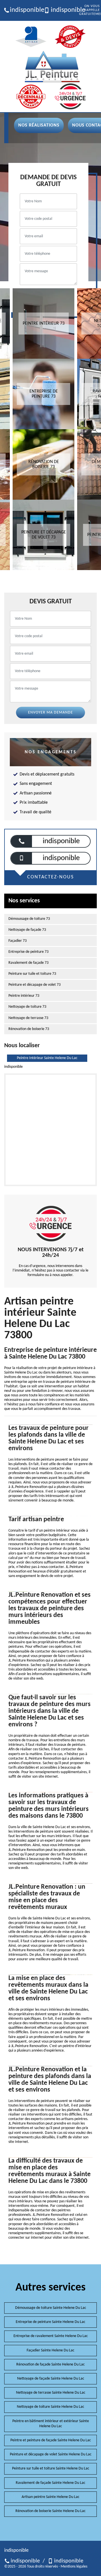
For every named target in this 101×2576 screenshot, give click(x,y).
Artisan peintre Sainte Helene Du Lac (50, 2497)
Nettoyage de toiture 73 (27, 1007)
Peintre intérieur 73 (24, 996)
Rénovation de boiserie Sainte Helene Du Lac (50, 2511)
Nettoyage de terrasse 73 (28, 1018)
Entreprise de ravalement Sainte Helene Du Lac (51, 2336)
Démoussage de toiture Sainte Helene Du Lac (51, 2308)
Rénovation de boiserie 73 (29, 1029)
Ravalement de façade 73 (28, 963)
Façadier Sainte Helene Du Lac (50, 2350)
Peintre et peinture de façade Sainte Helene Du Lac (51, 2440)
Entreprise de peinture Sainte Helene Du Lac (50, 2322)
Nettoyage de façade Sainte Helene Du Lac (51, 2379)
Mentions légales (74, 2567)
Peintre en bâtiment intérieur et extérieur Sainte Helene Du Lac (51, 2424)
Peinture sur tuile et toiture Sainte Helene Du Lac (51, 2468)
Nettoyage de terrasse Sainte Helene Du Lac (51, 2393)
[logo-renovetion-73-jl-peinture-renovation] (52, 67)
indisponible (25, 10)
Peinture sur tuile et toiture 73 (32, 974)
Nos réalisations (39, 125)
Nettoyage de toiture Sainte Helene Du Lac (50, 2407)
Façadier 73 (18, 941)
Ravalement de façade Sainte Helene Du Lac (50, 2483)
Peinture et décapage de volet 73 (35, 985)
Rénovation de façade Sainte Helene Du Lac (50, 2365)
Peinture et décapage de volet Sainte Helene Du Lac (51, 2454)
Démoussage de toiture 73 (29, 919)
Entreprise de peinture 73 (28, 952)
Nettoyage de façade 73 (27, 930)
